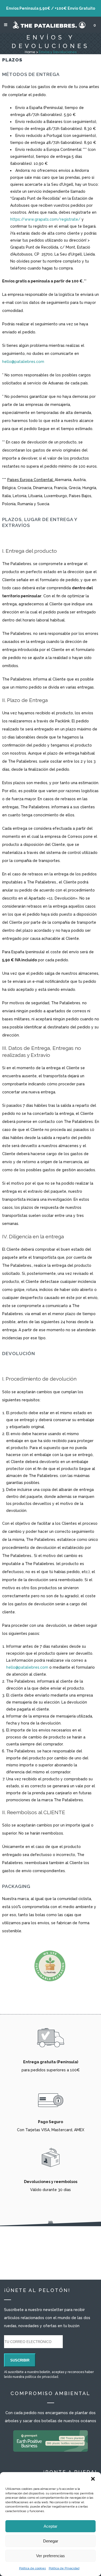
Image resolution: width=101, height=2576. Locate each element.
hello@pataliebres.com (23, 362)
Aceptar (50, 2526)
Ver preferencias (50, 2556)
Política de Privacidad (64, 2568)
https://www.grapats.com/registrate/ (45, 219)
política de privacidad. (42, 2377)
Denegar (51, 2541)
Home (30, 52)
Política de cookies (33, 2568)
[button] (93, 2479)
